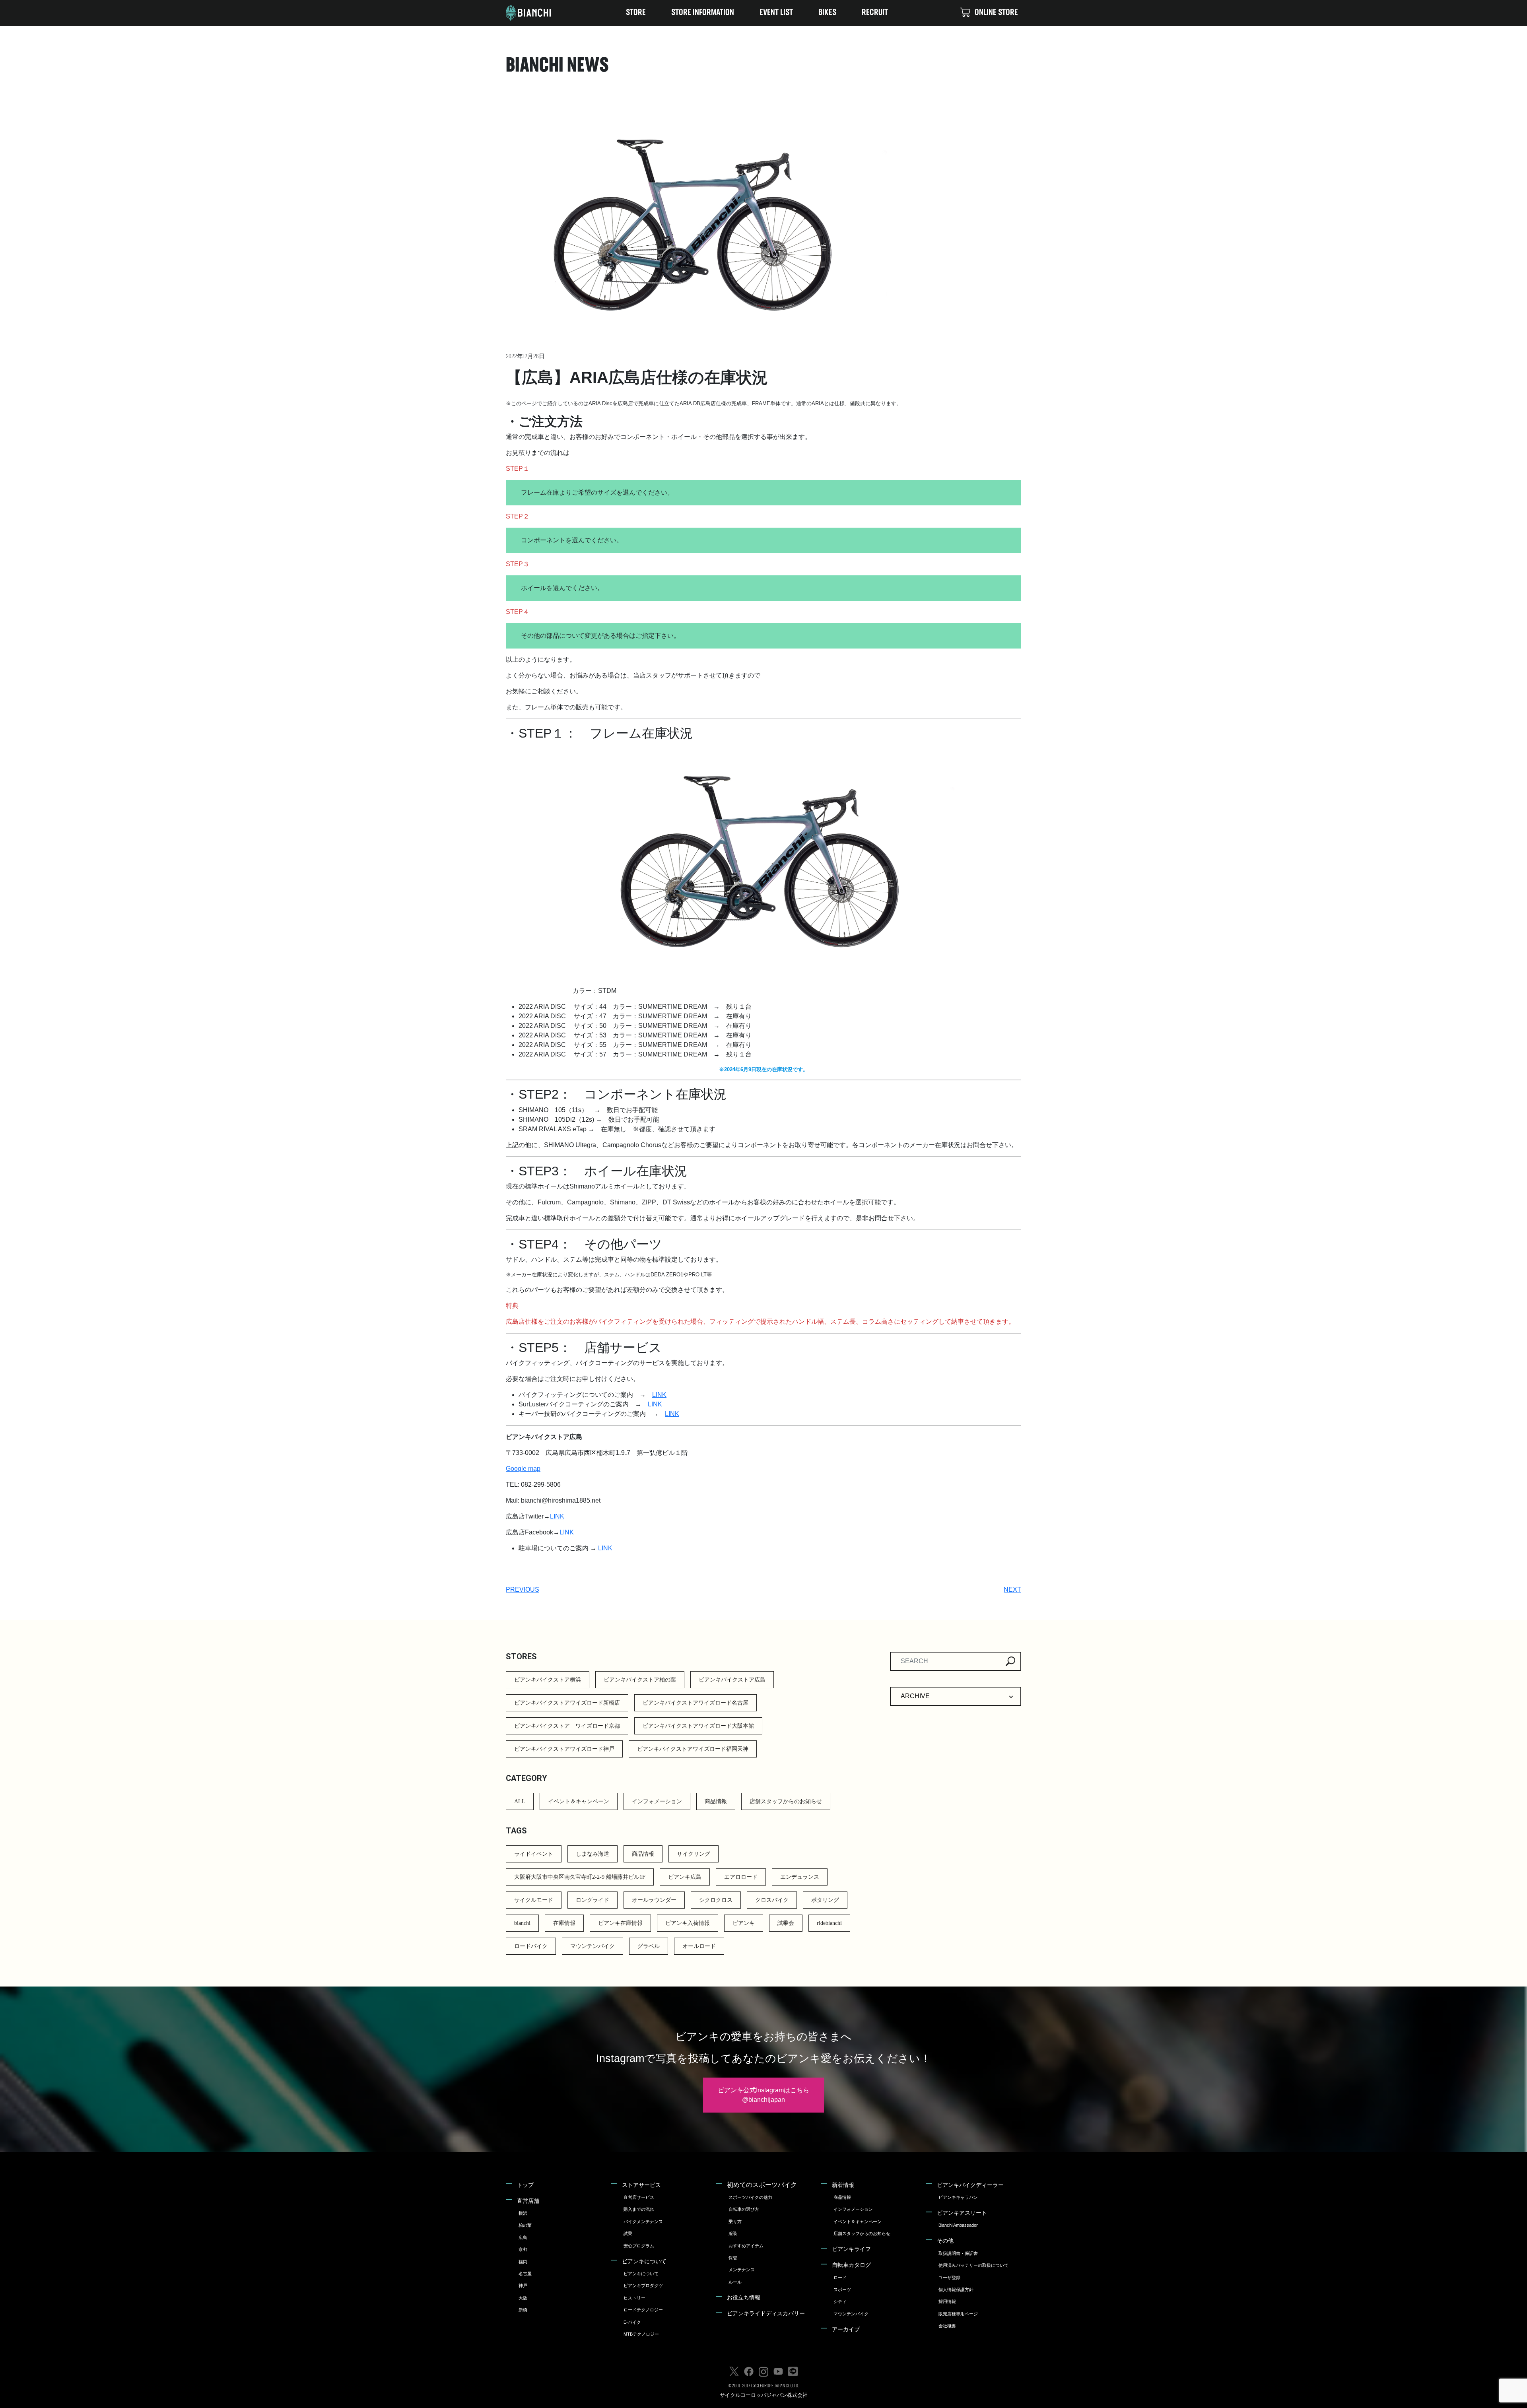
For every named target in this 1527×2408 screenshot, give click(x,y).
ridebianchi (829, 1923)
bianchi (522, 1923)
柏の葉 (525, 2225)
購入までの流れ (639, 2209)
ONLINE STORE (996, 13)
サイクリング (694, 1854)
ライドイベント (534, 1854)
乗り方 (735, 2222)
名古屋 (525, 2274)
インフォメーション (657, 1801)
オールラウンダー (654, 1900)
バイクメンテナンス (643, 2222)
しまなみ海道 (593, 1854)
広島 (523, 2237)
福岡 (523, 2262)
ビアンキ (744, 1923)
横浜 (523, 2213)
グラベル (649, 1946)
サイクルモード (534, 1900)
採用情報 (947, 2301)
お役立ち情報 (744, 2297)
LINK (659, 1395)
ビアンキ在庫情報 (620, 1923)
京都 (523, 2249)
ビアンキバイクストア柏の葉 (640, 1680)
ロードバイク (531, 1946)
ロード (840, 2278)
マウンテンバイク (593, 1946)
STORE (636, 13)
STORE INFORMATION (703, 13)
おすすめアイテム (746, 2246)
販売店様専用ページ (958, 2314)
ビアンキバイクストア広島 (732, 1680)
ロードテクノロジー (643, 2310)
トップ (525, 2185)
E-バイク (632, 2322)
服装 (733, 2233)
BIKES (827, 13)
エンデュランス (800, 1877)
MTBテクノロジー (641, 2334)
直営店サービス (639, 2197)
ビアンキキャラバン (958, 2197)
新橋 (523, 2310)
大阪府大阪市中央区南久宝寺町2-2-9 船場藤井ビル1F (580, 1877)
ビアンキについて (644, 2261)
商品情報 (716, 1801)
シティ (840, 2301)
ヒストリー (634, 2298)
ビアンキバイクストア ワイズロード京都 (567, 1726)
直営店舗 (528, 2201)
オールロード (699, 1946)
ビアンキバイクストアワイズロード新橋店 (567, 1703)
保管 (733, 2258)
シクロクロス (716, 1900)
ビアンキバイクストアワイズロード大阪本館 (698, 1726)
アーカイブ (846, 2329)
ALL (520, 1801)
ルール (735, 2282)
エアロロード (741, 1877)
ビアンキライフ (851, 2249)
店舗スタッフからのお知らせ (786, 1801)
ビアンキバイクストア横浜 (548, 1680)
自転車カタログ (851, 2265)
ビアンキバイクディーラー (970, 2185)
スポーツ (842, 2290)
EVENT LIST (776, 13)
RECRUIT (875, 13)
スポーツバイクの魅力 (750, 2197)
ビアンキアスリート (962, 2213)
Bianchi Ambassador (958, 2225)
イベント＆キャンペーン (579, 1801)
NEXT (1012, 1589)
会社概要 (947, 2326)
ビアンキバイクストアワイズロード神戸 (564, 1749)
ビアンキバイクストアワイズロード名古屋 (696, 1703)
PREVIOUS (523, 1589)
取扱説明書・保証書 (958, 2253)
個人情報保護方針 (956, 2290)
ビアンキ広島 (685, 1877)
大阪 (523, 2298)
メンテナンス (742, 2270)
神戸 (523, 2286)
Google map (523, 1469)
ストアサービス (641, 2185)
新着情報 (843, 2185)
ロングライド (593, 1900)
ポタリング (825, 1900)
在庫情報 (564, 1923)
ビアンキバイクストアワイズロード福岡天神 (693, 1749)
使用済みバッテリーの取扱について (973, 2265)
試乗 (628, 2233)
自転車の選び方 (744, 2209)
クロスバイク (772, 1900)
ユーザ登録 (949, 2278)
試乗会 (786, 1923)
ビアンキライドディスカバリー (766, 2313)
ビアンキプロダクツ (643, 2286)
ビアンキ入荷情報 (688, 1923)
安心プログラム (639, 2246)
